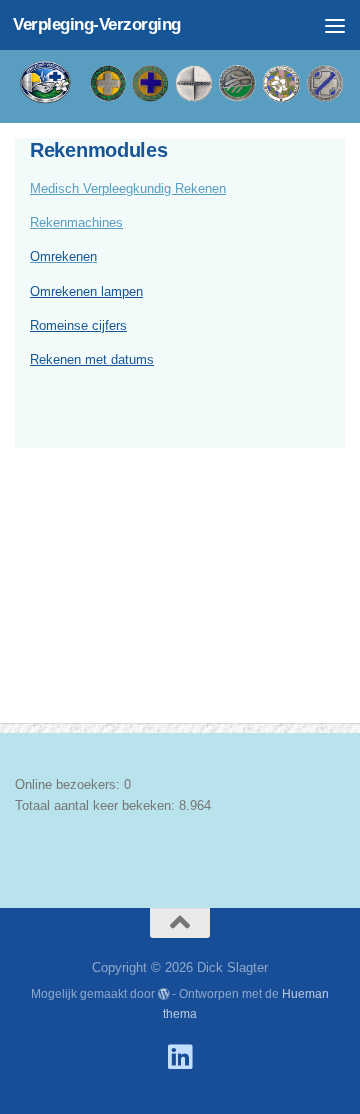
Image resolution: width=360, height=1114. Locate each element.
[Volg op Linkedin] (180, 1057)
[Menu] (335, 25)
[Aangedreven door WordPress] (164, 994)
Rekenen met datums (92, 359)
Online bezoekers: (69, 784)
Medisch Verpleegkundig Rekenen (128, 188)
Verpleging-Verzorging (97, 24)
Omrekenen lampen (86, 291)
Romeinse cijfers (78, 325)
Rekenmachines (76, 222)
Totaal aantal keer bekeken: (97, 805)
